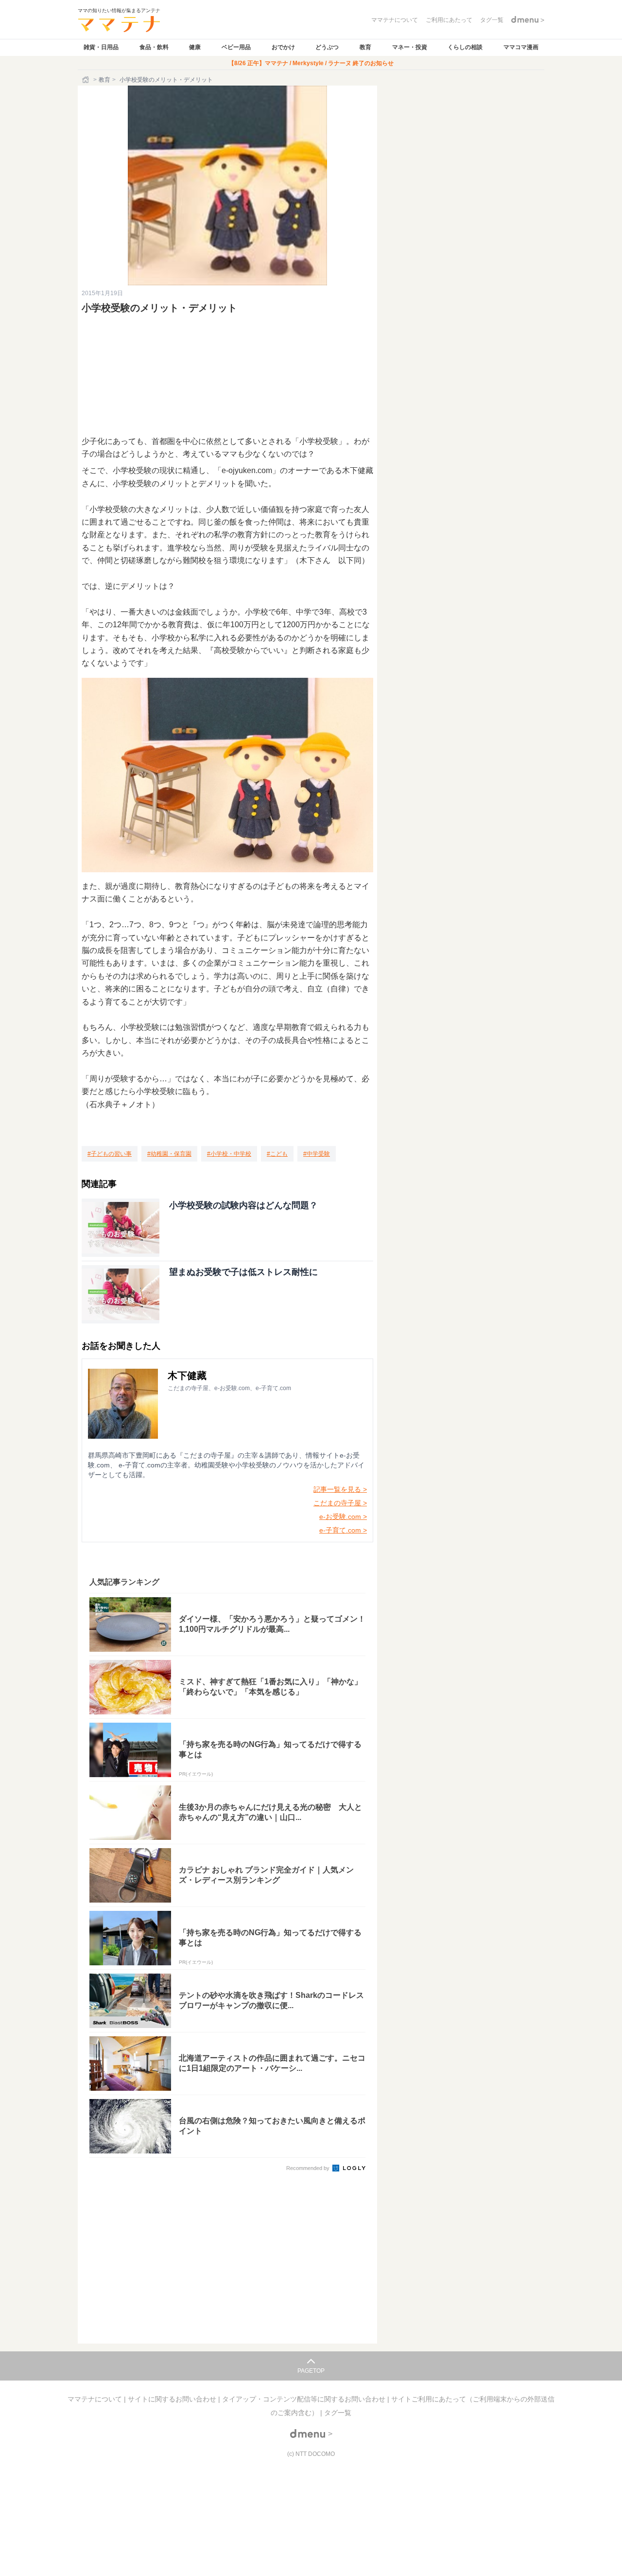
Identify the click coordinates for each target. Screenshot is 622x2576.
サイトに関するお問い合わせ (173, 2399)
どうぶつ (327, 47)
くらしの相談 (465, 47)
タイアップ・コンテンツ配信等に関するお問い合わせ (305, 2399)
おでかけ (283, 47)
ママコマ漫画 (521, 47)
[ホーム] (86, 80)
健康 (195, 47)
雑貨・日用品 (101, 47)
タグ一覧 (338, 2413)
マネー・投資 (410, 47)
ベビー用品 (236, 47)
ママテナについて (96, 2399)
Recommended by (309, 2168)
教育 (365, 47)
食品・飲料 (154, 47)
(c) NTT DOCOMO (311, 2454)
